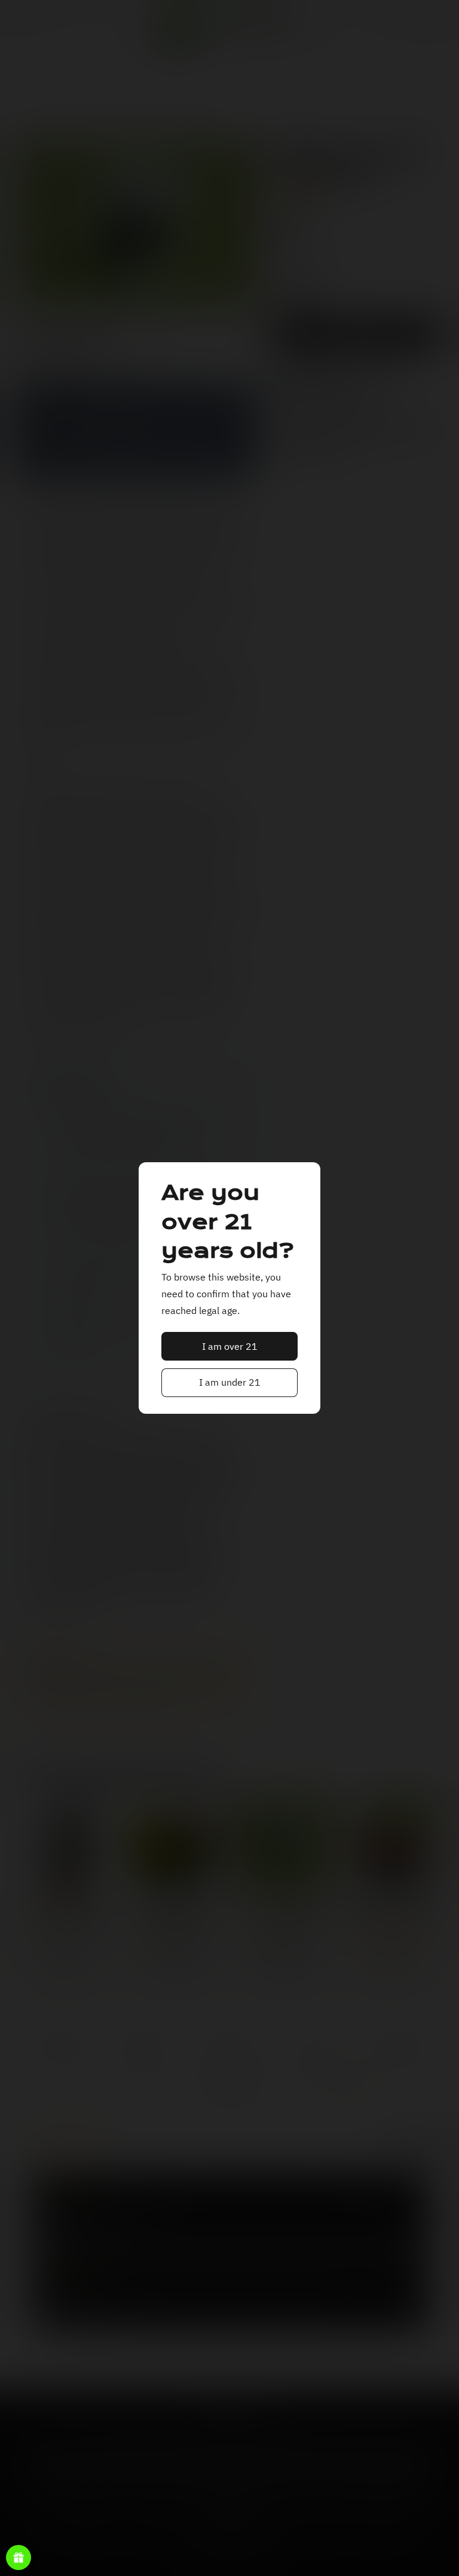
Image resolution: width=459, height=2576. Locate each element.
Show (19, 2557)
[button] (230, 1346)
